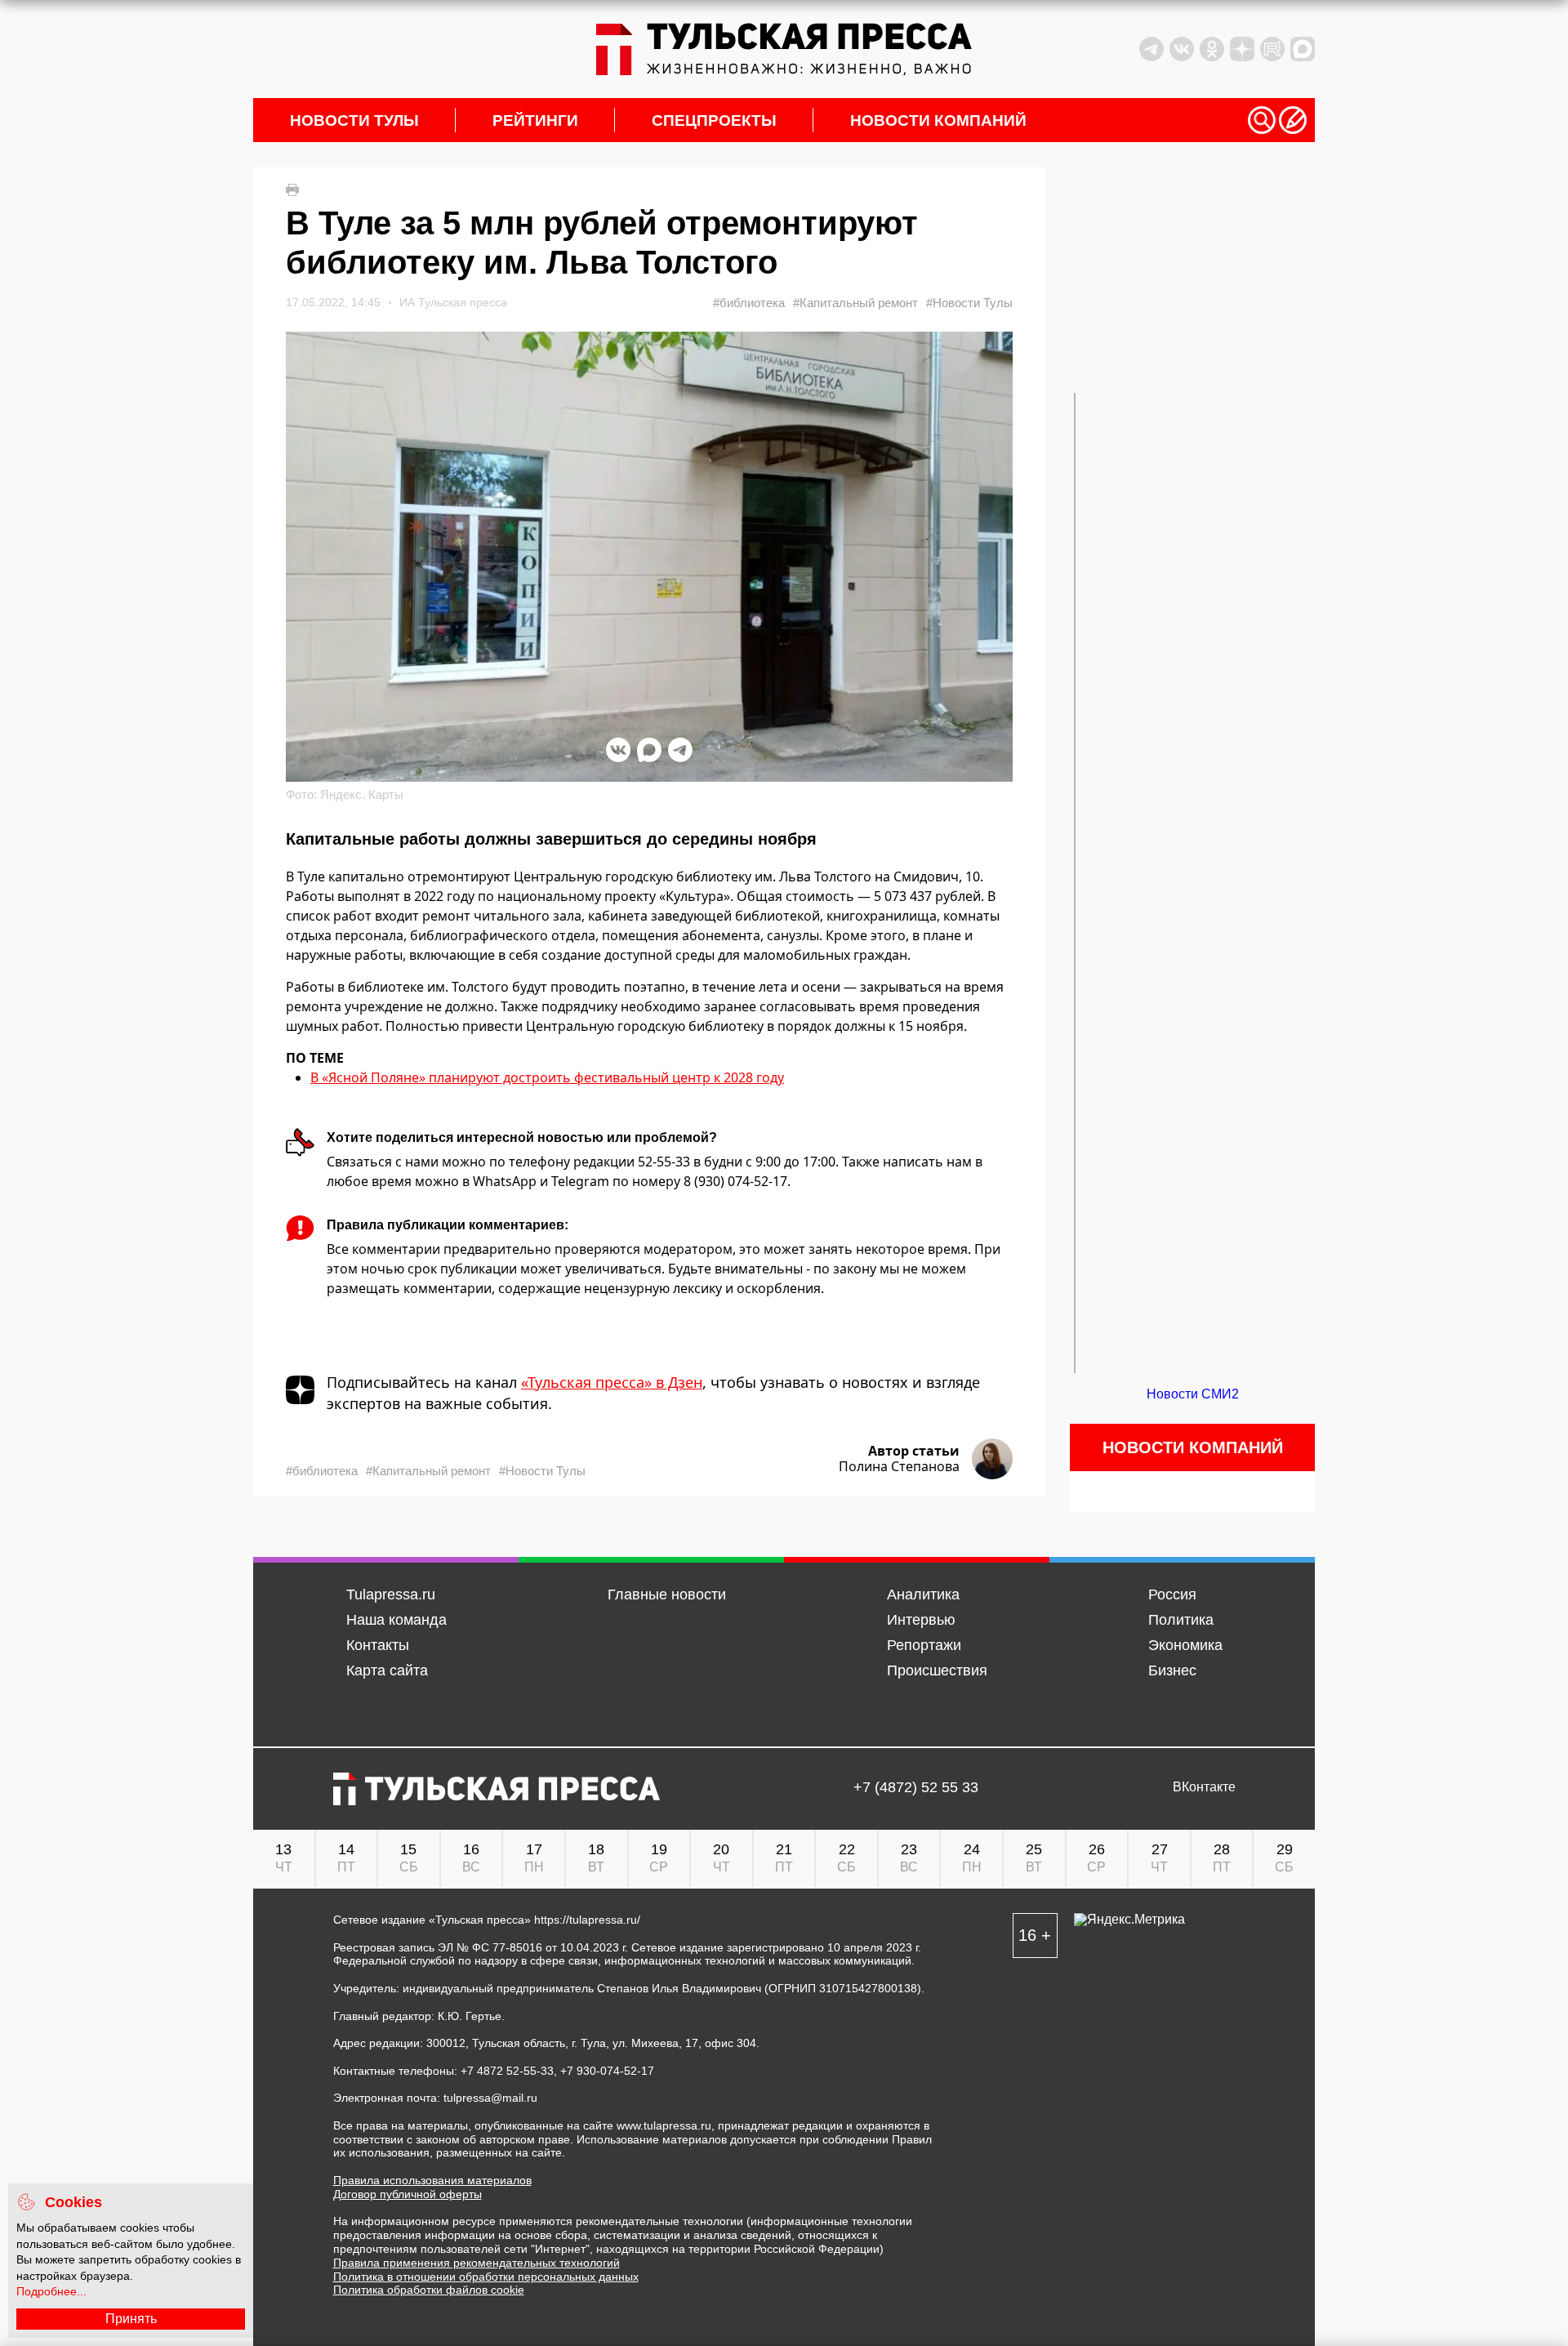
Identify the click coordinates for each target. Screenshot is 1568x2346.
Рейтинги (535, 120)
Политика (1181, 1620)
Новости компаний (938, 120)
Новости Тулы (354, 120)
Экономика (1185, 1645)
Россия (1172, 1594)
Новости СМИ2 (1193, 1394)
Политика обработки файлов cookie (429, 2290)
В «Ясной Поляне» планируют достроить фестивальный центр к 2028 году (547, 1077)
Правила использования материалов (432, 2180)
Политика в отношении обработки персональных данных (486, 2277)
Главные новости (667, 1594)
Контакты (378, 1645)
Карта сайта (387, 1670)
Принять (131, 2319)
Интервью (921, 1620)
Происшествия (937, 1670)
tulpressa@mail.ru (490, 2098)
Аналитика (923, 1594)
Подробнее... (51, 2291)
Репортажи (924, 1645)
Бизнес (1172, 1670)
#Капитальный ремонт (855, 303)
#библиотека (749, 303)
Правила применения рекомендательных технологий (477, 2263)
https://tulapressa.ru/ (587, 1920)
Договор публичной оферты (408, 2194)
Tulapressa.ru (391, 1594)
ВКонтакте (1204, 1787)
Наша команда (396, 1620)
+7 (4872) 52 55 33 (916, 1788)
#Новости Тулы (969, 303)
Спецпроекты (714, 120)
